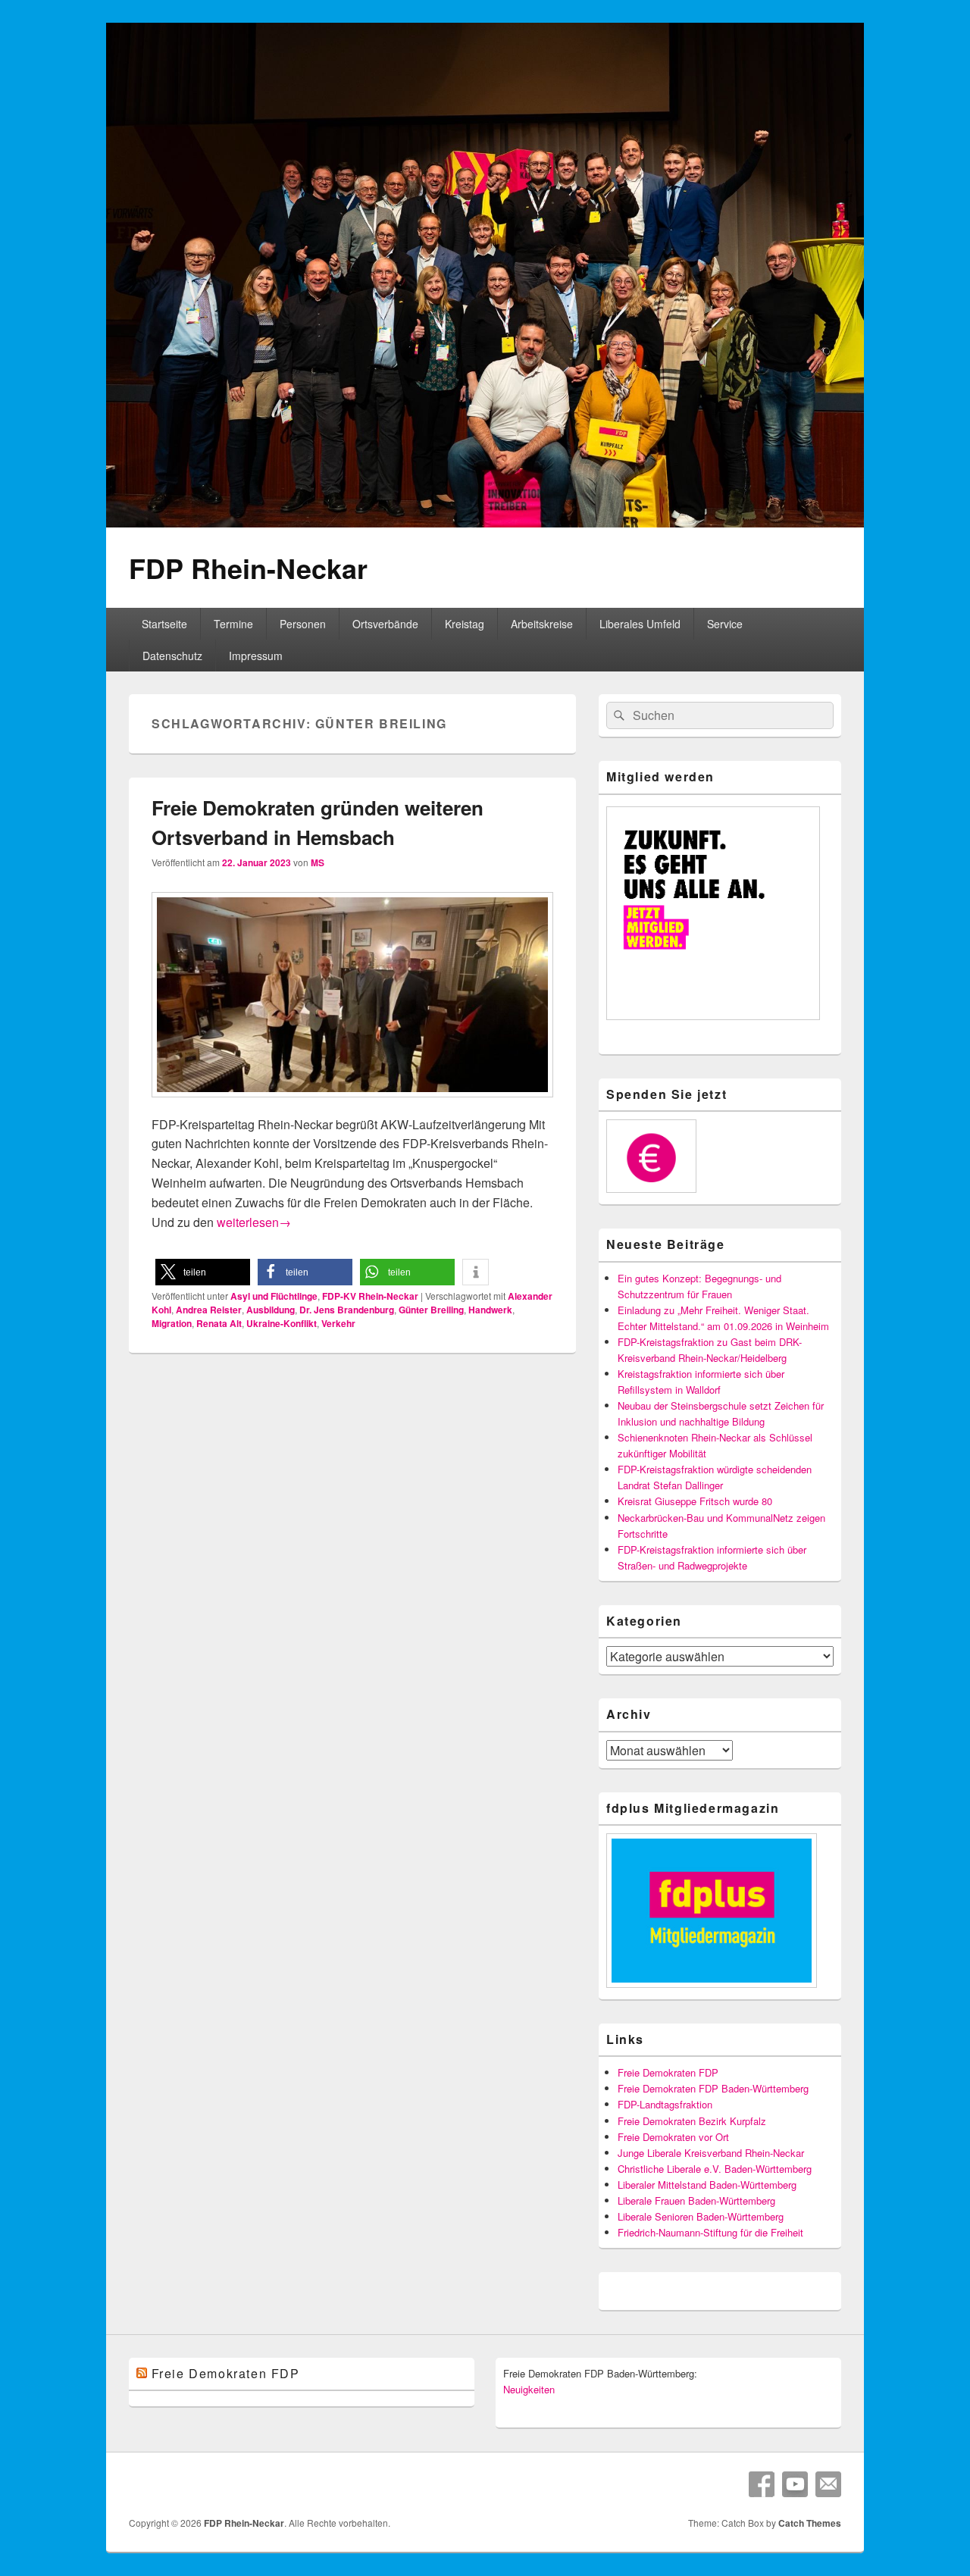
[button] (203, 1272)
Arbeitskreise (542, 624)
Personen (303, 624)
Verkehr (338, 1323)
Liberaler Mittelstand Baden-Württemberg (707, 2185)
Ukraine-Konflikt (282, 1323)
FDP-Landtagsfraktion (665, 2104)
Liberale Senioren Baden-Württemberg (701, 2216)
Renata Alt (219, 1323)
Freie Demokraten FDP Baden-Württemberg (713, 2088)
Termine (233, 624)
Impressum (256, 656)
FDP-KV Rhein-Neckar (370, 1296)
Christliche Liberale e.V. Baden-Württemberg (715, 2169)
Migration (172, 1323)
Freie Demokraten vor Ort (673, 2137)
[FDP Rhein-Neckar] (485, 523)
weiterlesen (254, 1222)
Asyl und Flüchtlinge (274, 1296)
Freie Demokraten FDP (668, 2072)
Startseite (164, 624)
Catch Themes (810, 2523)
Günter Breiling (431, 1310)
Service (725, 624)
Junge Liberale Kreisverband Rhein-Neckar (711, 2153)
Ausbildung (271, 1310)
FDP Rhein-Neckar (248, 568)
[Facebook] (762, 2484)
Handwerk (490, 1310)
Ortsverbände (385, 624)
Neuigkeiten (529, 2389)
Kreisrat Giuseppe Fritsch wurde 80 (695, 1501)
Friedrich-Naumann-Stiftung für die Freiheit (710, 2232)
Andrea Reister (209, 1310)
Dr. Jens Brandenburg (347, 1310)
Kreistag (465, 624)
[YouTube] (795, 2484)
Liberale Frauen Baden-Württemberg (696, 2200)
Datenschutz (172, 656)
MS (318, 862)
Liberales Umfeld (640, 624)
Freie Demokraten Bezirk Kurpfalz (692, 2121)
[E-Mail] (828, 2484)
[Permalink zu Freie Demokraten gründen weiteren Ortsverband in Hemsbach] (352, 1105)
